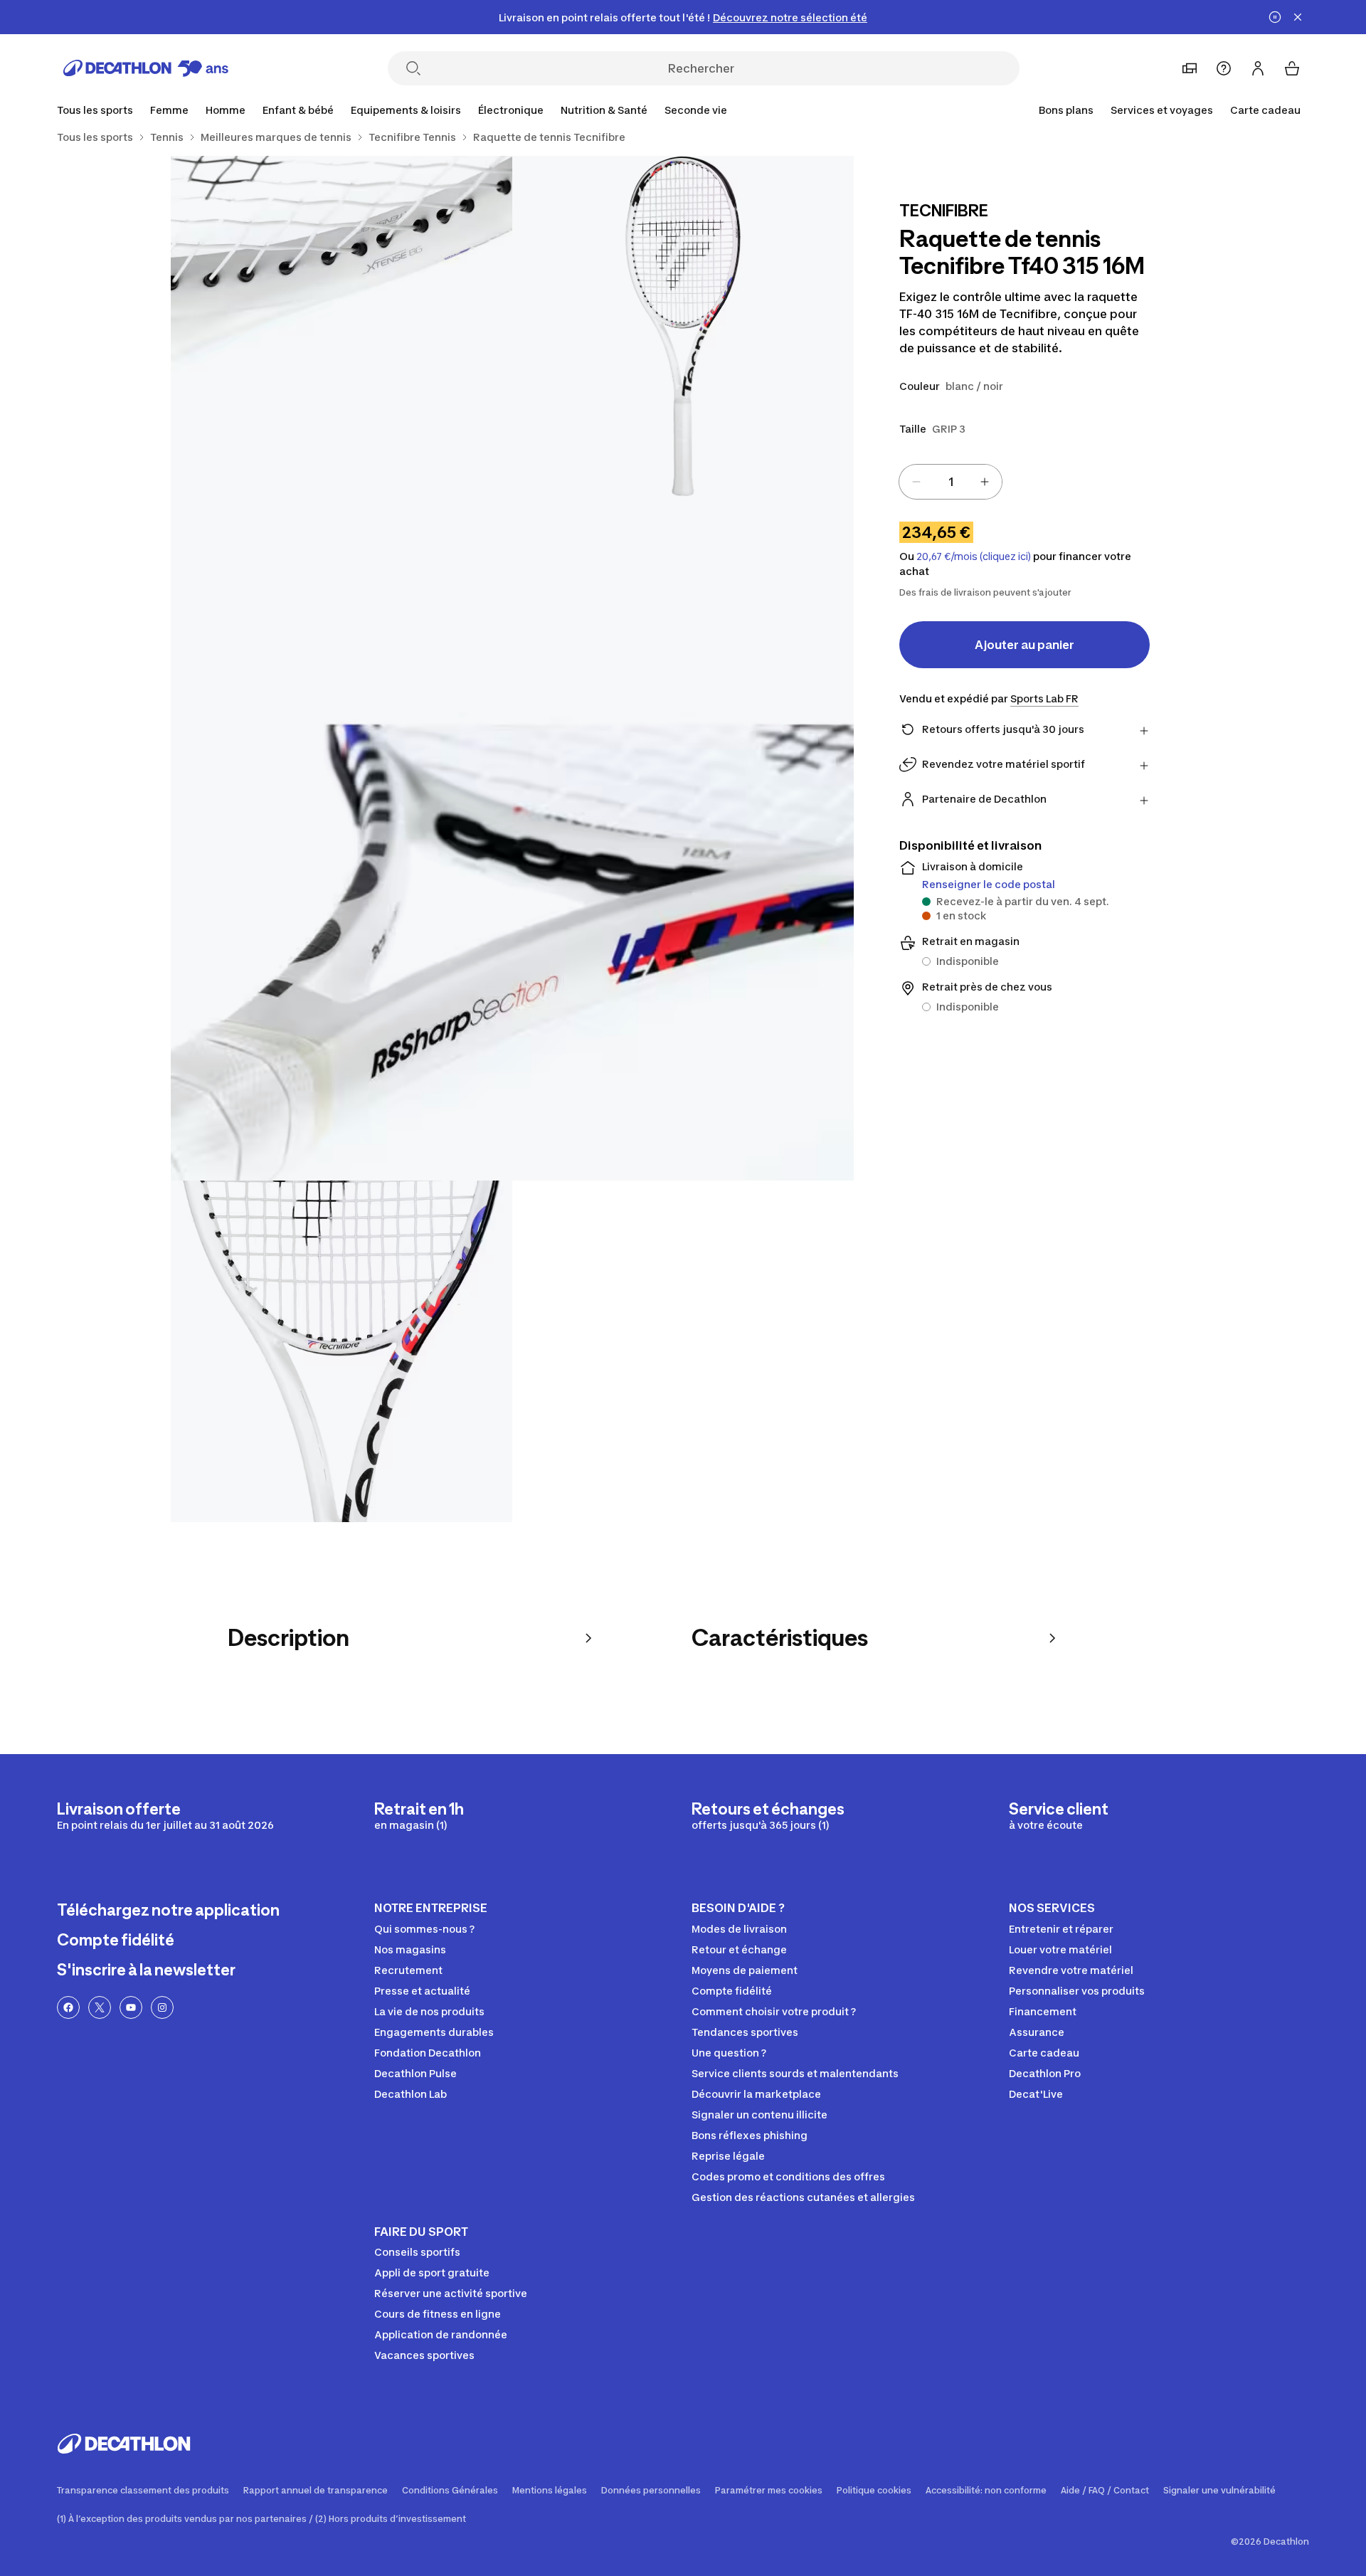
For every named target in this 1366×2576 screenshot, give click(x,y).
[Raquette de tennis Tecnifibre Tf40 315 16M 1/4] (683, 327)
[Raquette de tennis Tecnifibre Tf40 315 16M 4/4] (341, 1351)
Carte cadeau (1265, 110)
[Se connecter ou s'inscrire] (1258, 68)
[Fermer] (1298, 17)
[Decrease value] (916, 482)
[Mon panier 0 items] (1292, 68)
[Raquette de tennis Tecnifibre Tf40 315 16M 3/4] (512, 839)
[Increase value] (985, 482)
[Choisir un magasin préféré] (1190, 68)
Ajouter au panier (1024, 645)
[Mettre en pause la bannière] (1275, 17)
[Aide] (1224, 68)
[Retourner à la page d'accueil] (146, 68)
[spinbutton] (951, 482)
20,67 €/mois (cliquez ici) (974, 556)
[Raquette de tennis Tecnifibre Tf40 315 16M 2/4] (341, 327)
